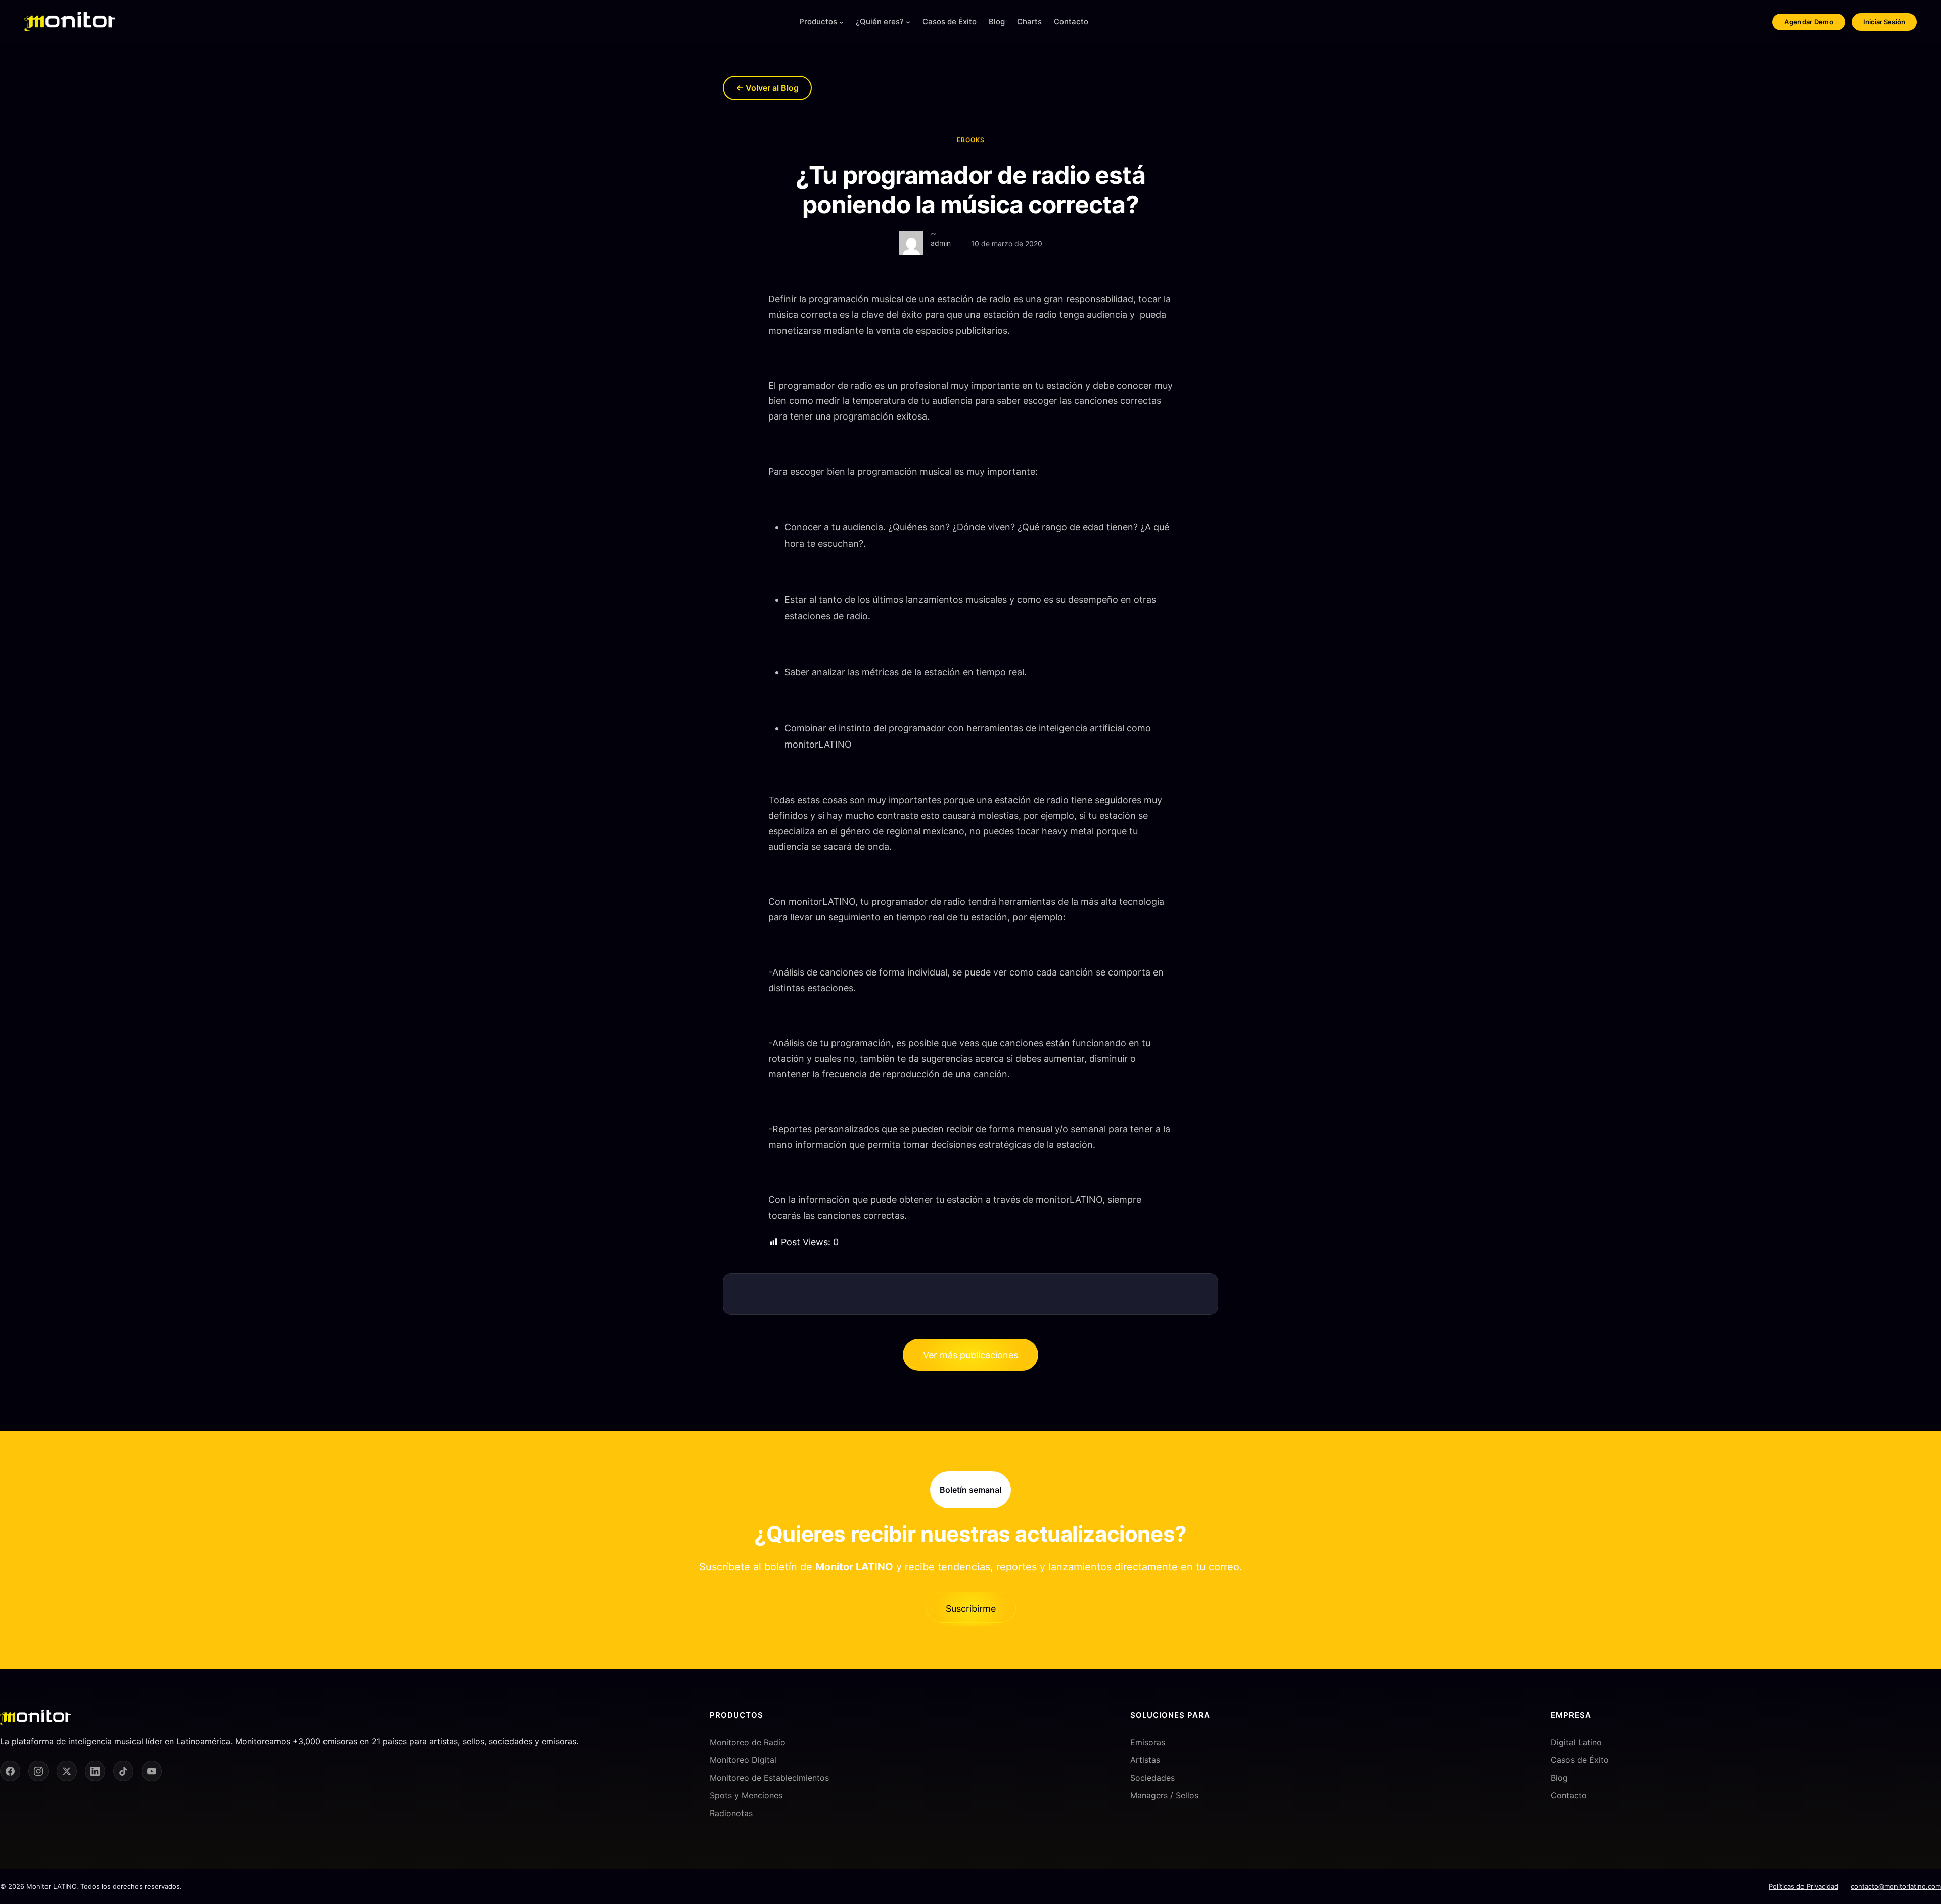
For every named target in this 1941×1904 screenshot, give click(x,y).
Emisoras (1148, 1742)
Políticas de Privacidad (1804, 1886)
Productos (818, 21)
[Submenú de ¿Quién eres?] (908, 22)
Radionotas (731, 1813)
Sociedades (1152, 1778)
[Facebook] (10, 1771)
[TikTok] (123, 1771)
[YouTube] (152, 1771)
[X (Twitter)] (67, 1771)
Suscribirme (971, 1609)
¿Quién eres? (880, 21)
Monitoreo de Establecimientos (769, 1778)
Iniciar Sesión (1884, 22)
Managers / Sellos (1164, 1795)
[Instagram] (38, 1771)
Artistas (1145, 1760)
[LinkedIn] (95, 1771)
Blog (1559, 1778)
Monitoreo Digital (743, 1760)
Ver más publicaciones (970, 1355)
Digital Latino (1576, 1742)
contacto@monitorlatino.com (1896, 1886)
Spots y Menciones (746, 1795)
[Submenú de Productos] (841, 22)
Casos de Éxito (1580, 1760)
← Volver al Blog (767, 88)
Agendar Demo (1809, 22)
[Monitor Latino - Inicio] (70, 22)
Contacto (1569, 1795)
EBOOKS (971, 140)
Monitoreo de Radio (748, 1742)
